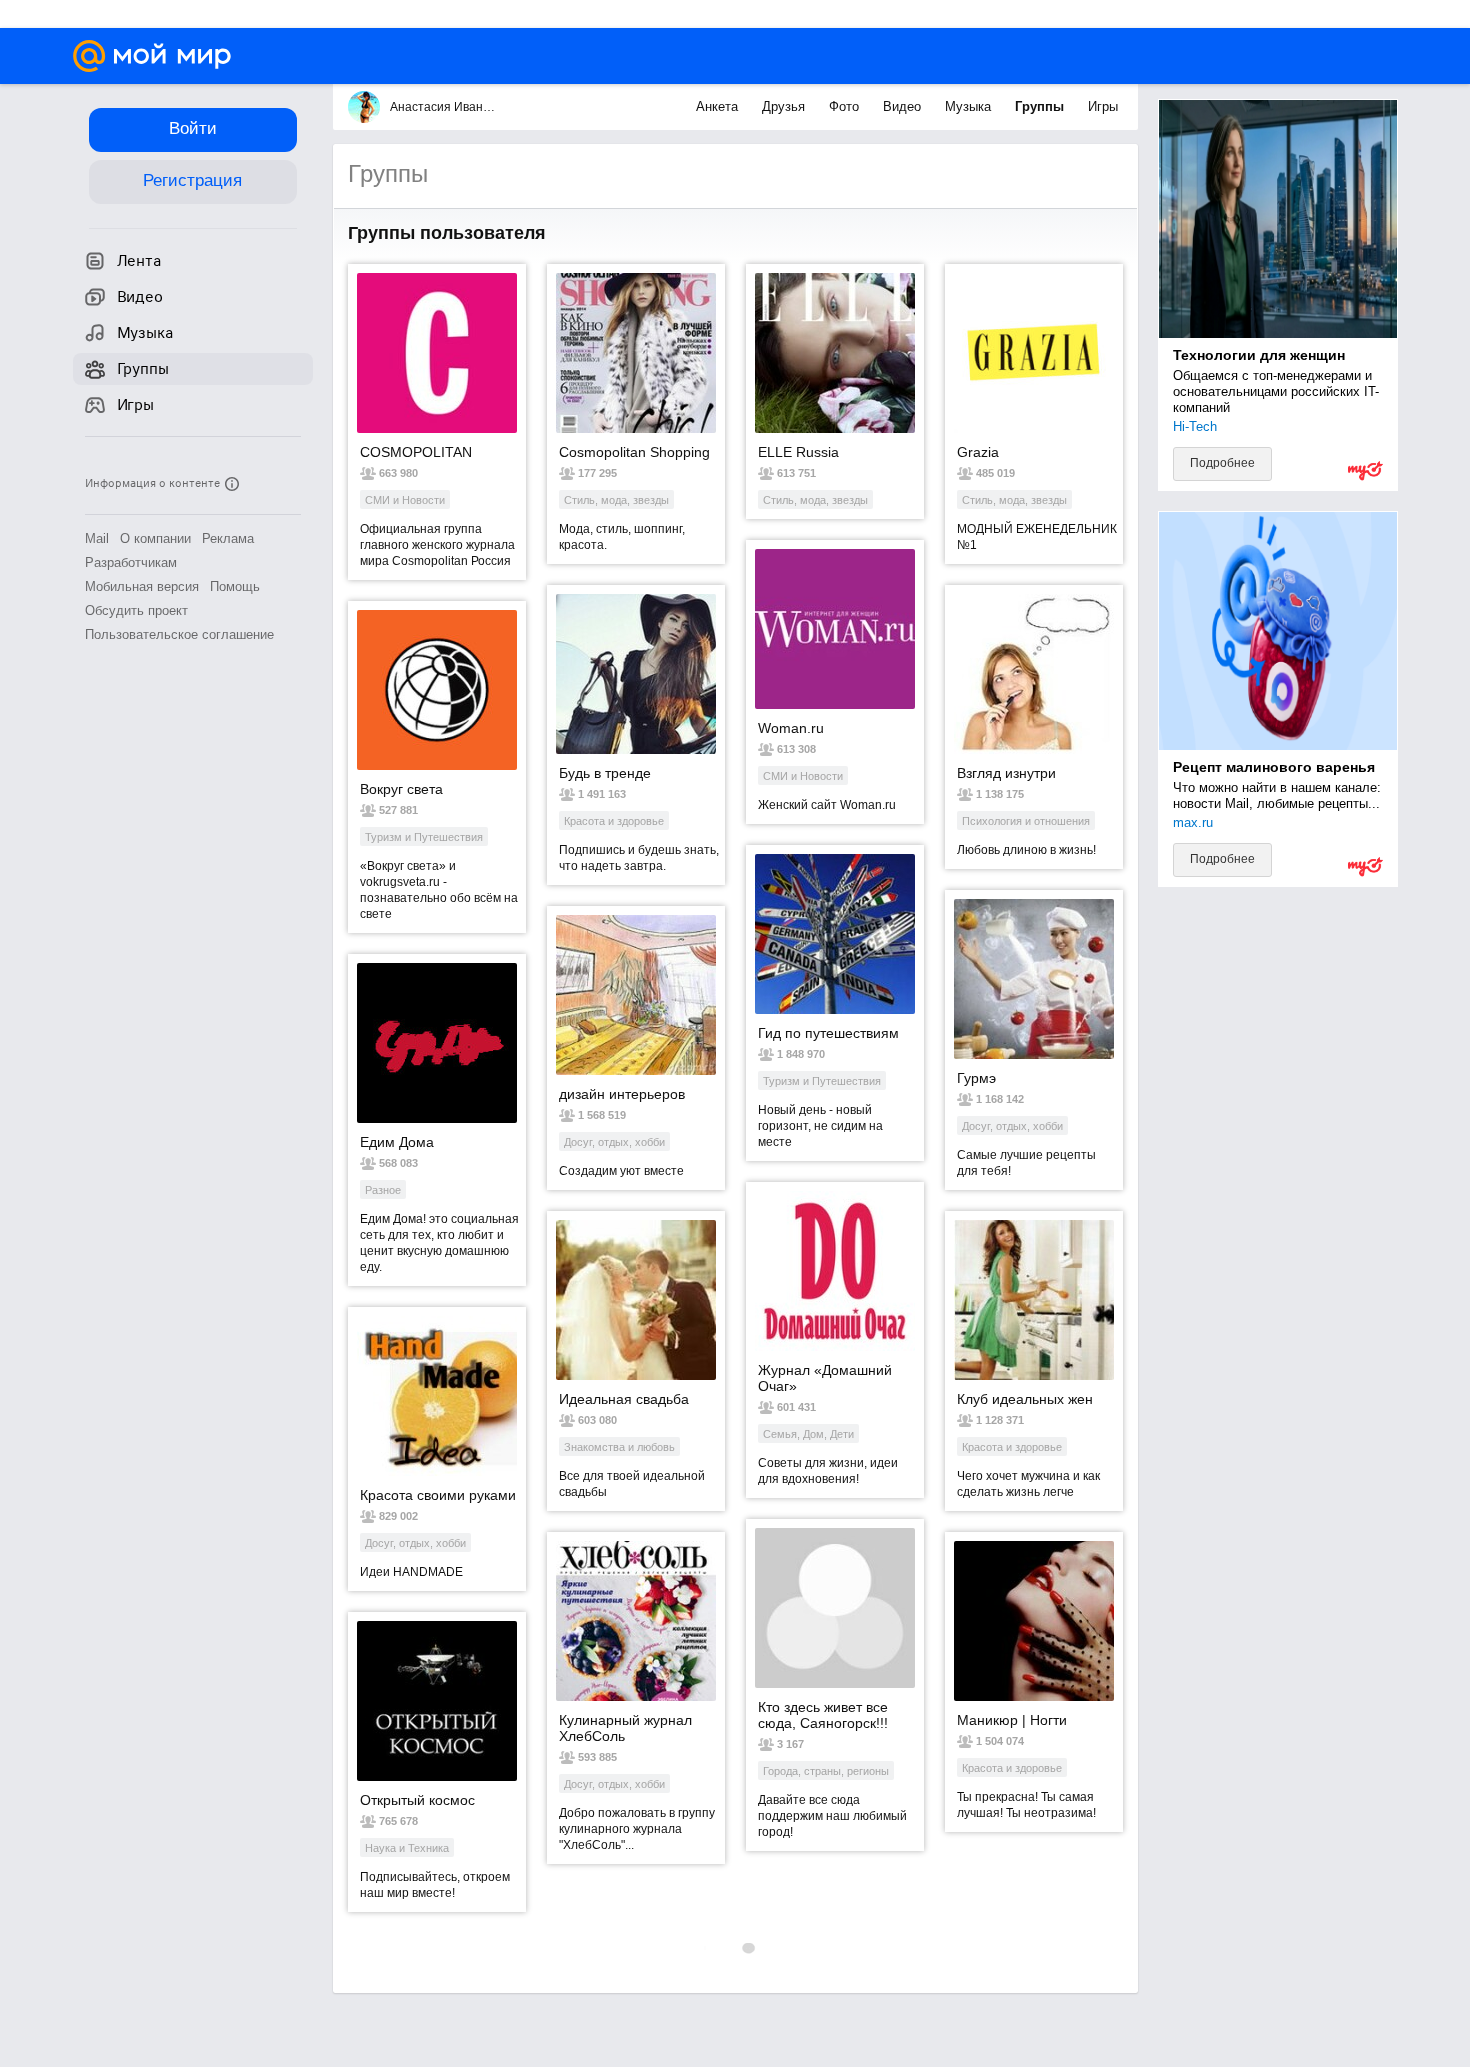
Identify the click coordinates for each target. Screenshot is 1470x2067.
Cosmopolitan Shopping (634, 452)
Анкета (719, 106)
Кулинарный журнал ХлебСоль (625, 1728)
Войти (193, 128)
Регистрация (192, 180)
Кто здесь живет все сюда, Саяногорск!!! (823, 1715)
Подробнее (1222, 463)
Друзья (785, 106)
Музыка (970, 106)
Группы (1041, 106)
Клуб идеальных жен (1025, 1399)
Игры (1103, 106)
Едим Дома (397, 1142)
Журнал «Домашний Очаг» (825, 1378)
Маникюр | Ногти (1012, 1720)
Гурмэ (976, 1078)
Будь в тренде (605, 773)
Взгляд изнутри (1006, 773)
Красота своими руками (438, 1495)
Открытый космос (417, 1800)
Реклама (228, 538)
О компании (155, 538)
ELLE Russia (798, 452)
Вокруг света (401, 789)
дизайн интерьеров (622, 1094)
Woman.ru (791, 728)
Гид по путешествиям (828, 1033)
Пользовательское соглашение (179, 634)
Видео (904, 106)
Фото (846, 106)
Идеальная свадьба (624, 1399)
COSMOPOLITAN (416, 452)
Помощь (235, 586)
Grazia (978, 452)
